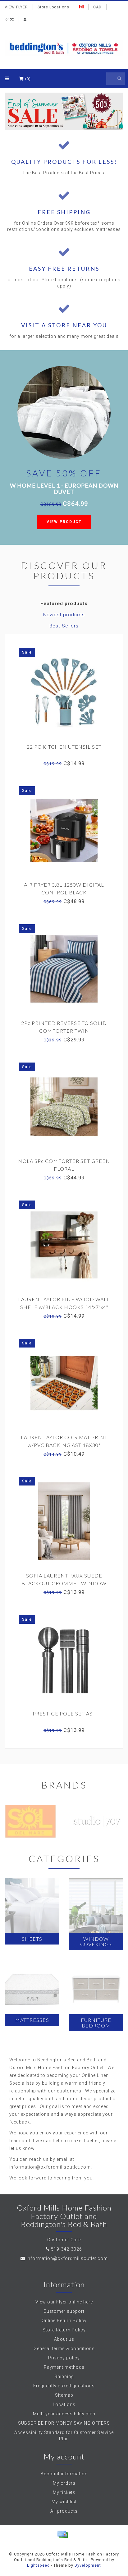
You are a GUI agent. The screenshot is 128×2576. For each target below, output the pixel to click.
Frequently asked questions (64, 2386)
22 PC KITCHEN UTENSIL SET (64, 747)
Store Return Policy (64, 2330)
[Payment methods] (62, 2534)
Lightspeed (38, 2565)
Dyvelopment (88, 2565)
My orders (64, 2483)
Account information (64, 2474)
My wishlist (64, 2502)
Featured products (64, 604)
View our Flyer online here (64, 2302)
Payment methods (64, 2367)
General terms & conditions (64, 2349)
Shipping (64, 2376)
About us (64, 2339)
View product (64, 522)
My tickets (64, 2492)
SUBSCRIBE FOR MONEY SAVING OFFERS (64, 2423)
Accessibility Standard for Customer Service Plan (64, 2436)
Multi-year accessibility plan (64, 2414)
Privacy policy (64, 2358)
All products (64, 2511)
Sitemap (64, 2395)
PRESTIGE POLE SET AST (64, 1713)
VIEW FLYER (16, 7)
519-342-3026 (66, 2249)
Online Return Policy (64, 2321)
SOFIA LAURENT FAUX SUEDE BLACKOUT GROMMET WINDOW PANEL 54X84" (64, 1583)
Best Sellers (64, 626)
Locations (64, 2404)
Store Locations (53, 7)
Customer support (64, 2311)
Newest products (64, 615)
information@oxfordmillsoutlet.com (67, 2258)
